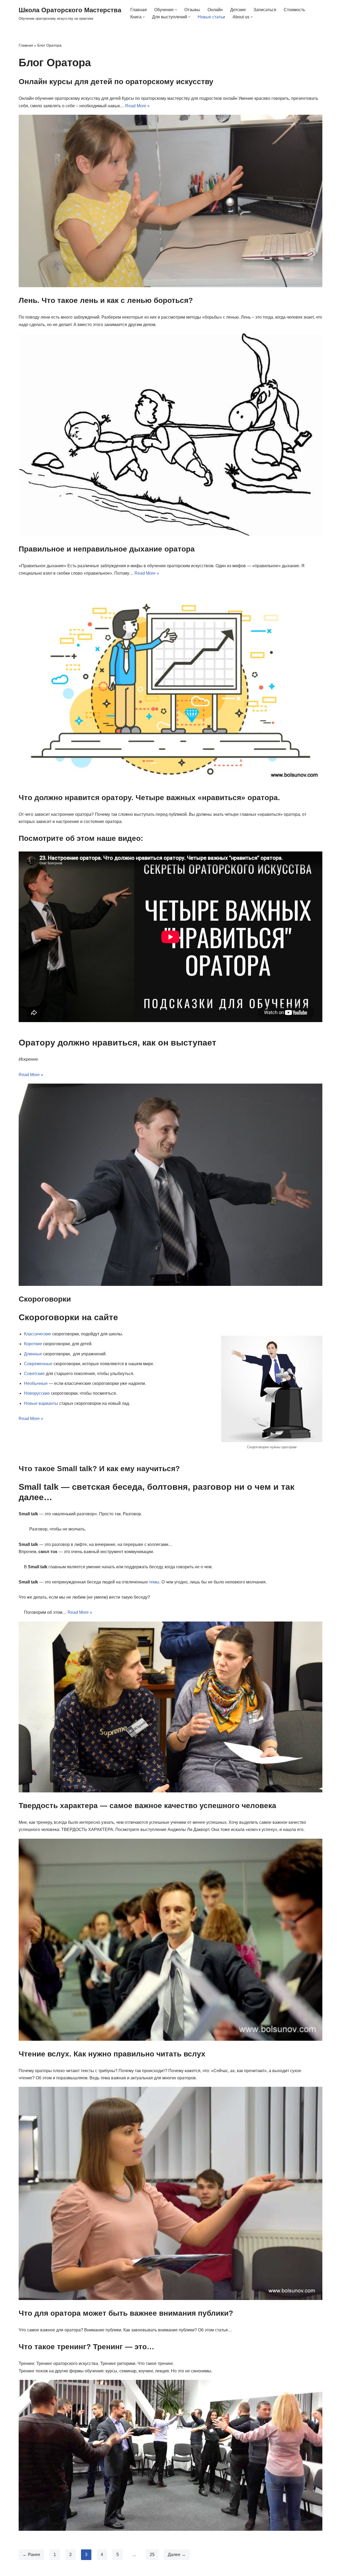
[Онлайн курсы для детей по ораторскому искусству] (170, 201)
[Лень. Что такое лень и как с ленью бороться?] (170, 435)
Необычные (36, 1383)
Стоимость (294, 10)
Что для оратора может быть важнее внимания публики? (126, 2313)
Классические (38, 1334)
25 (152, 2555)
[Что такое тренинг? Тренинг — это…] (170, 2455)
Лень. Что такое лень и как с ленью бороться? (106, 300)
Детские (238, 10)
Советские (34, 1374)
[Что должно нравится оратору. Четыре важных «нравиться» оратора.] (170, 1185)
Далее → (177, 2555)
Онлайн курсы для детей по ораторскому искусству (116, 82)
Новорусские (37, 1393)
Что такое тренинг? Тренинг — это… (86, 2347)
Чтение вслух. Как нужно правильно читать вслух (112, 2054)
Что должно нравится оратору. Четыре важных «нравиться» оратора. (149, 798)
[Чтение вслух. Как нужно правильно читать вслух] (170, 2193)
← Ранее (31, 2555)
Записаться (265, 10)
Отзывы (192, 10)
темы (154, 1582)
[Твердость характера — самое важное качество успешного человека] (170, 1940)
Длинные (33, 1354)
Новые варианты (41, 1403)
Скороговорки (45, 1299)
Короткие (33, 1344)
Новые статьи (211, 17)
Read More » (137, 106)
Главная (139, 10)
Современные (38, 1364)
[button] (176, 10)
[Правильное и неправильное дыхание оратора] (170, 683)
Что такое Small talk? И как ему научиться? (99, 1469)
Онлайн (215, 10)
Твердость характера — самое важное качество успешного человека (147, 1806)
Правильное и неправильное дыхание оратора (107, 549)
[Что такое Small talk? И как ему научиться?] (170, 1707)
